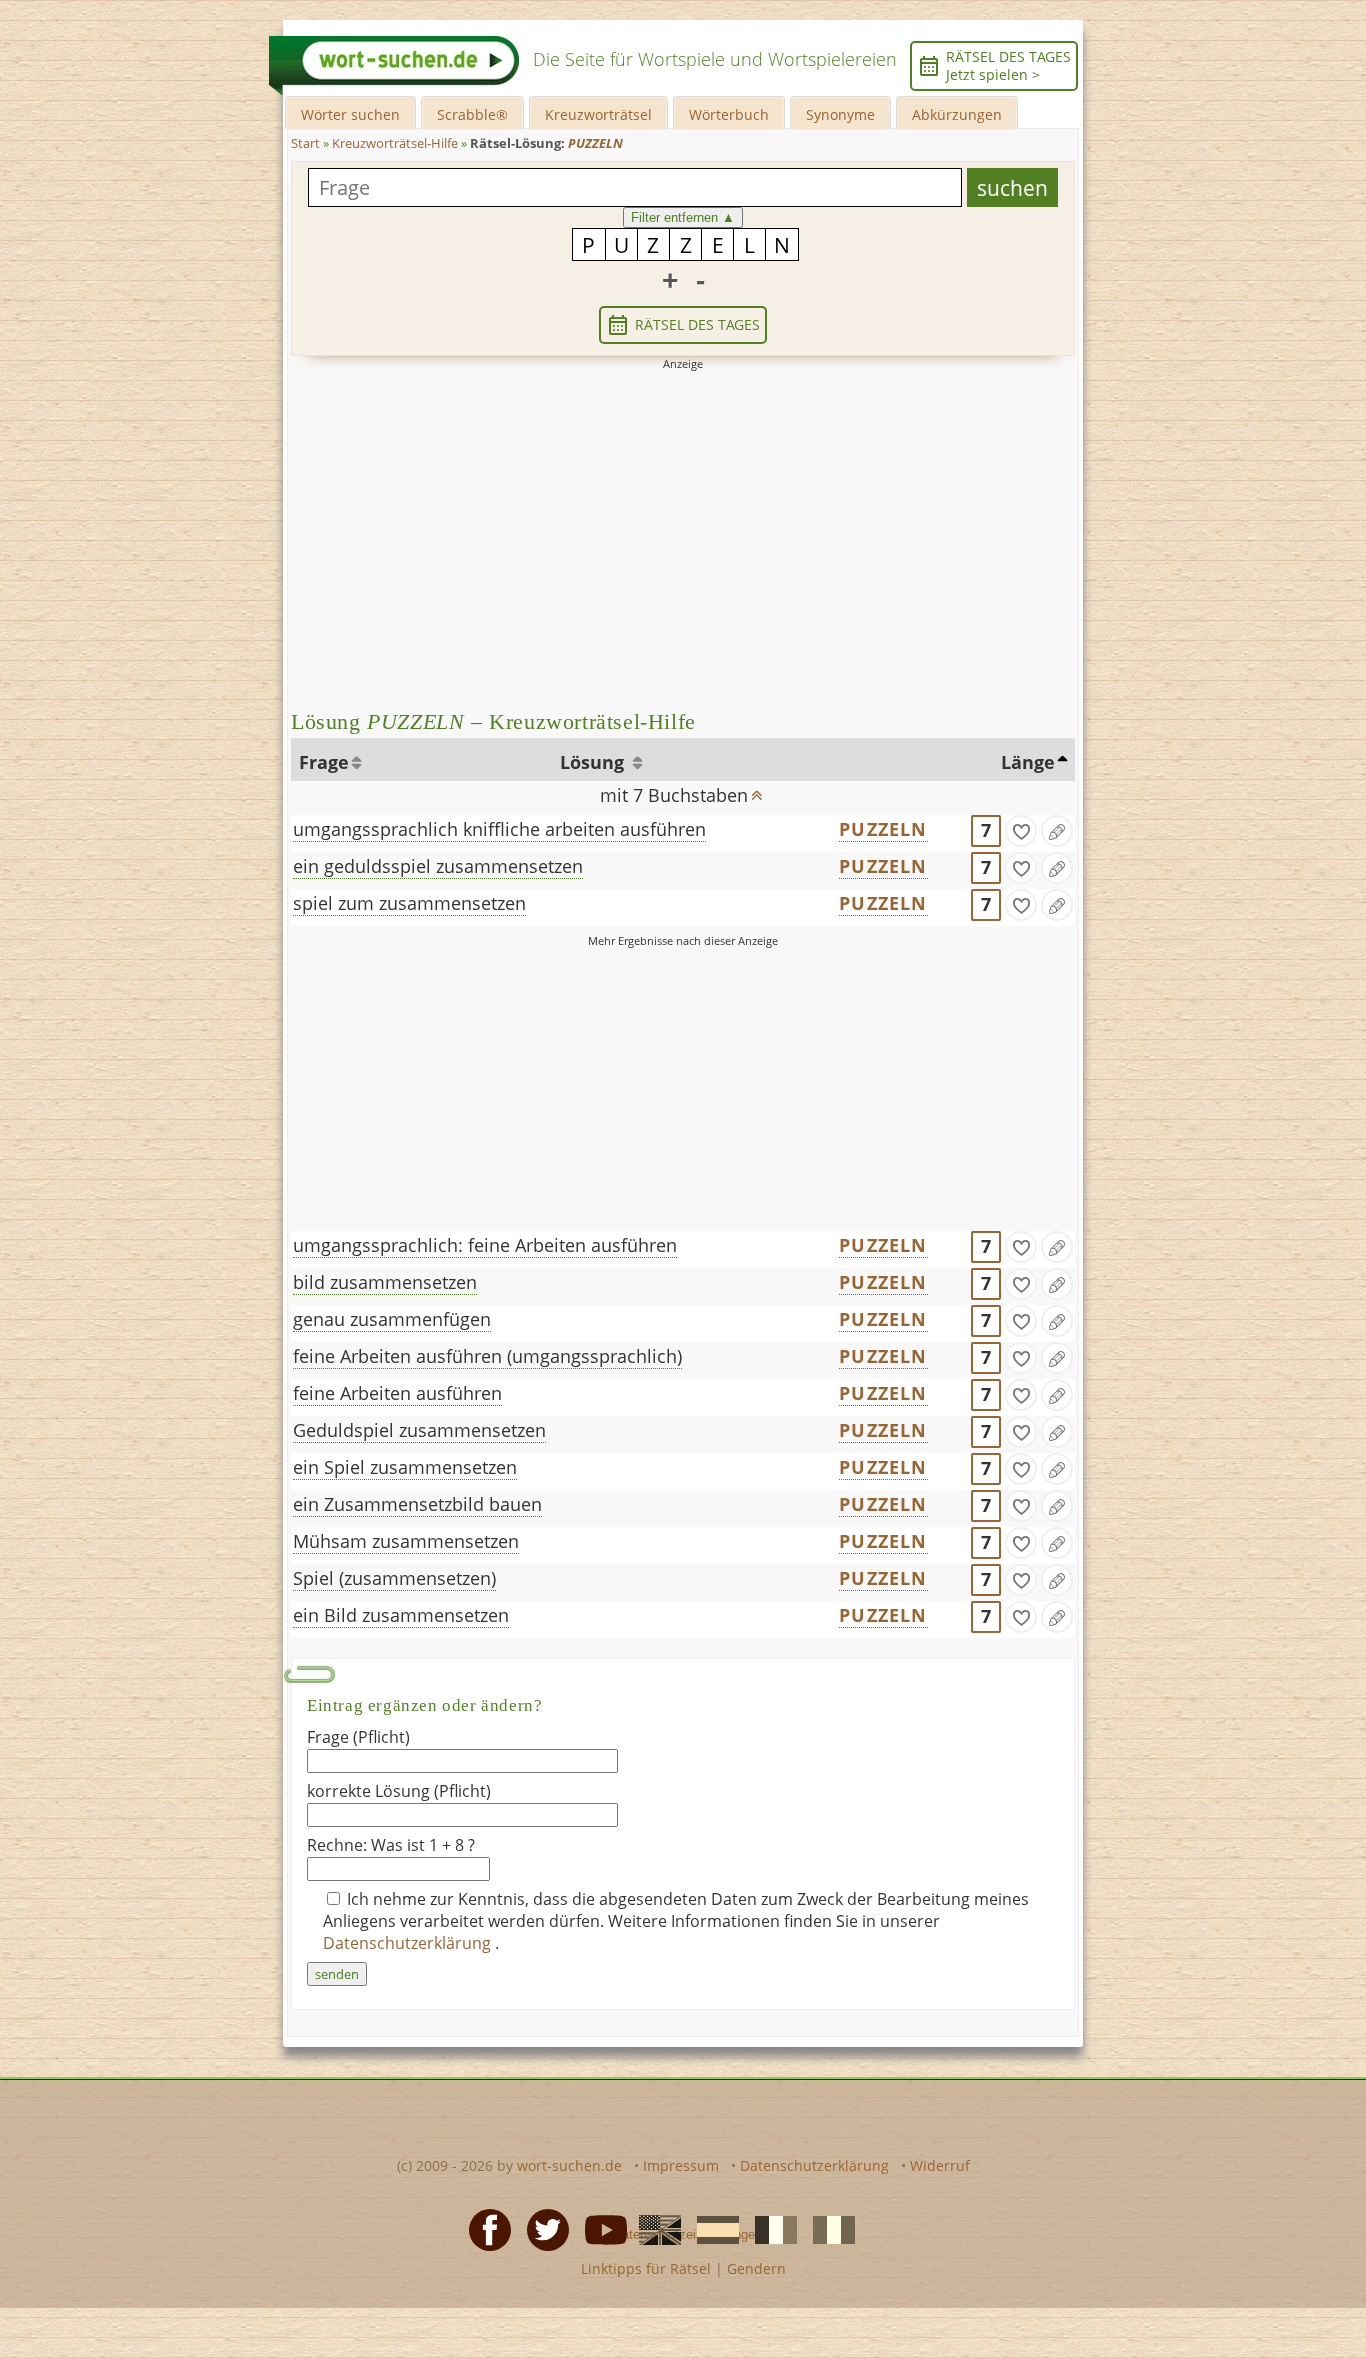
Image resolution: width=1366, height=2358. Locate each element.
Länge (1028, 762)
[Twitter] (542, 2228)
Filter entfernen (683, 217)
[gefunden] (1021, 831)
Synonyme (840, 114)
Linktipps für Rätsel (646, 2268)
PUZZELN (883, 829)
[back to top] (757, 789)
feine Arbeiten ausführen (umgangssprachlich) (487, 1356)
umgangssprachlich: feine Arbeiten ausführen (485, 1245)
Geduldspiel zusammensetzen (419, 1430)
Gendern (756, 2268)
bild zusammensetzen (385, 1282)
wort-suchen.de (569, 2165)
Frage (324, 762)
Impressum (681, 2165)
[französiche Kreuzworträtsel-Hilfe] (770, 2228)
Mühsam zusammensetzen (406, 1541)
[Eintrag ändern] (1057, 831)
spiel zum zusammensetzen (409, 903)
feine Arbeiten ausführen (397, 1393)
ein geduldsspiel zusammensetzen (438, 866)
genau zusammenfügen (392, 1319)
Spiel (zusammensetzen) (394, 1578)
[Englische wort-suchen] (654, 2228)
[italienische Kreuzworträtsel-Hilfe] (828, 2228)
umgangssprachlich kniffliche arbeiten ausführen (499, 829)
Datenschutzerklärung (409, 1943)
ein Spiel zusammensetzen (405, 1467)
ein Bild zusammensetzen (401, 1615)
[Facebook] (484, 2228)
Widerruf (940, 2165)
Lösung (594, 762)
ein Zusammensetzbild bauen (417, 1504)
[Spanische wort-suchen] (712, 2228)
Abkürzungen (957, 114)
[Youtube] (600, 2228)
